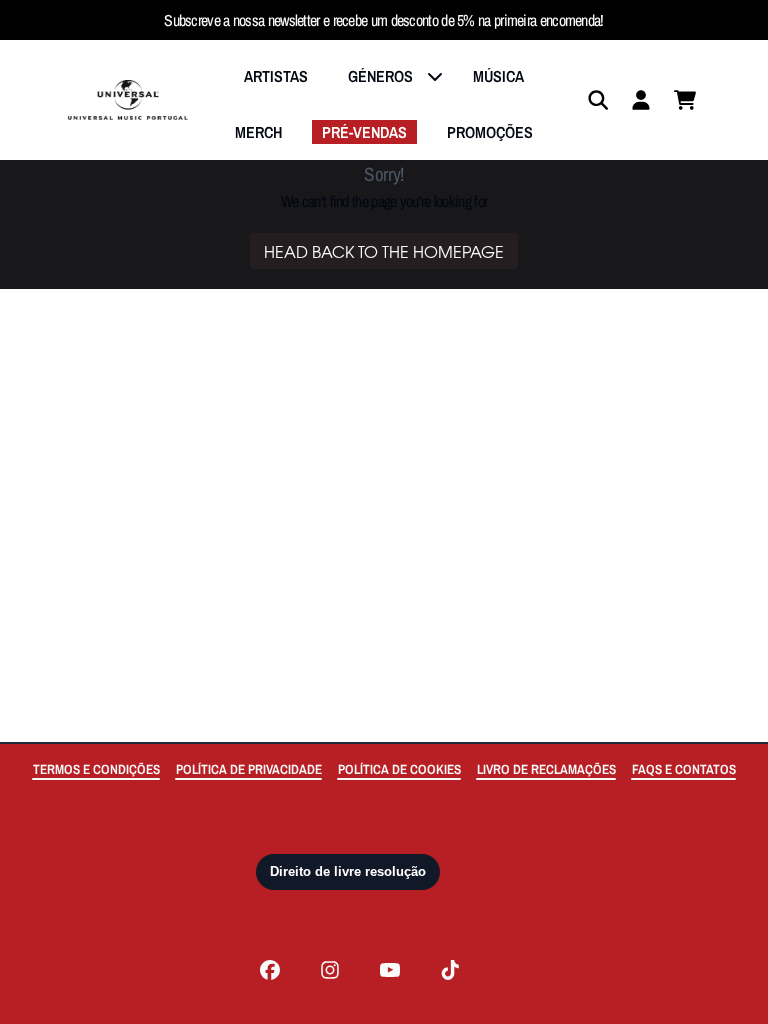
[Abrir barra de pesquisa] (597, 100)
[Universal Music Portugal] (127, 100)
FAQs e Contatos (684, 769)
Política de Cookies (399, 769)
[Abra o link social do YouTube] (390, 970)
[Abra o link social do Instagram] (330, 970)
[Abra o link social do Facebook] (270, 970)
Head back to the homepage (384, 251)
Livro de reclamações (546, 769)
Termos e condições (96, 769)
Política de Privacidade (249, 769)
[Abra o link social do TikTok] (450, 970)
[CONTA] (641, 100)
